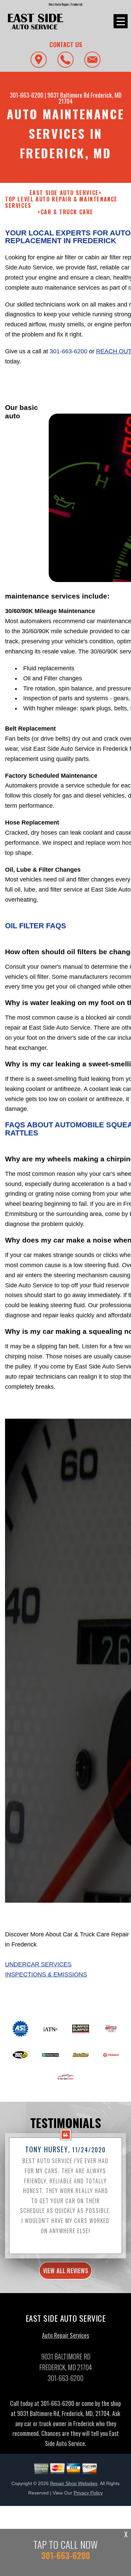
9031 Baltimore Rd (68, 95)
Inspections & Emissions (46, 1974)
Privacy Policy (88, 2493)
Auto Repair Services (65, 2335)
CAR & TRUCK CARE (67, 212)
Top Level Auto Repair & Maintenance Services (61, 202)
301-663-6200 (27, 95)
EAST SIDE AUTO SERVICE (64, 193)
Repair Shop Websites (74, 2483)
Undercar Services (38, 1964)
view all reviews (65, 2271)
